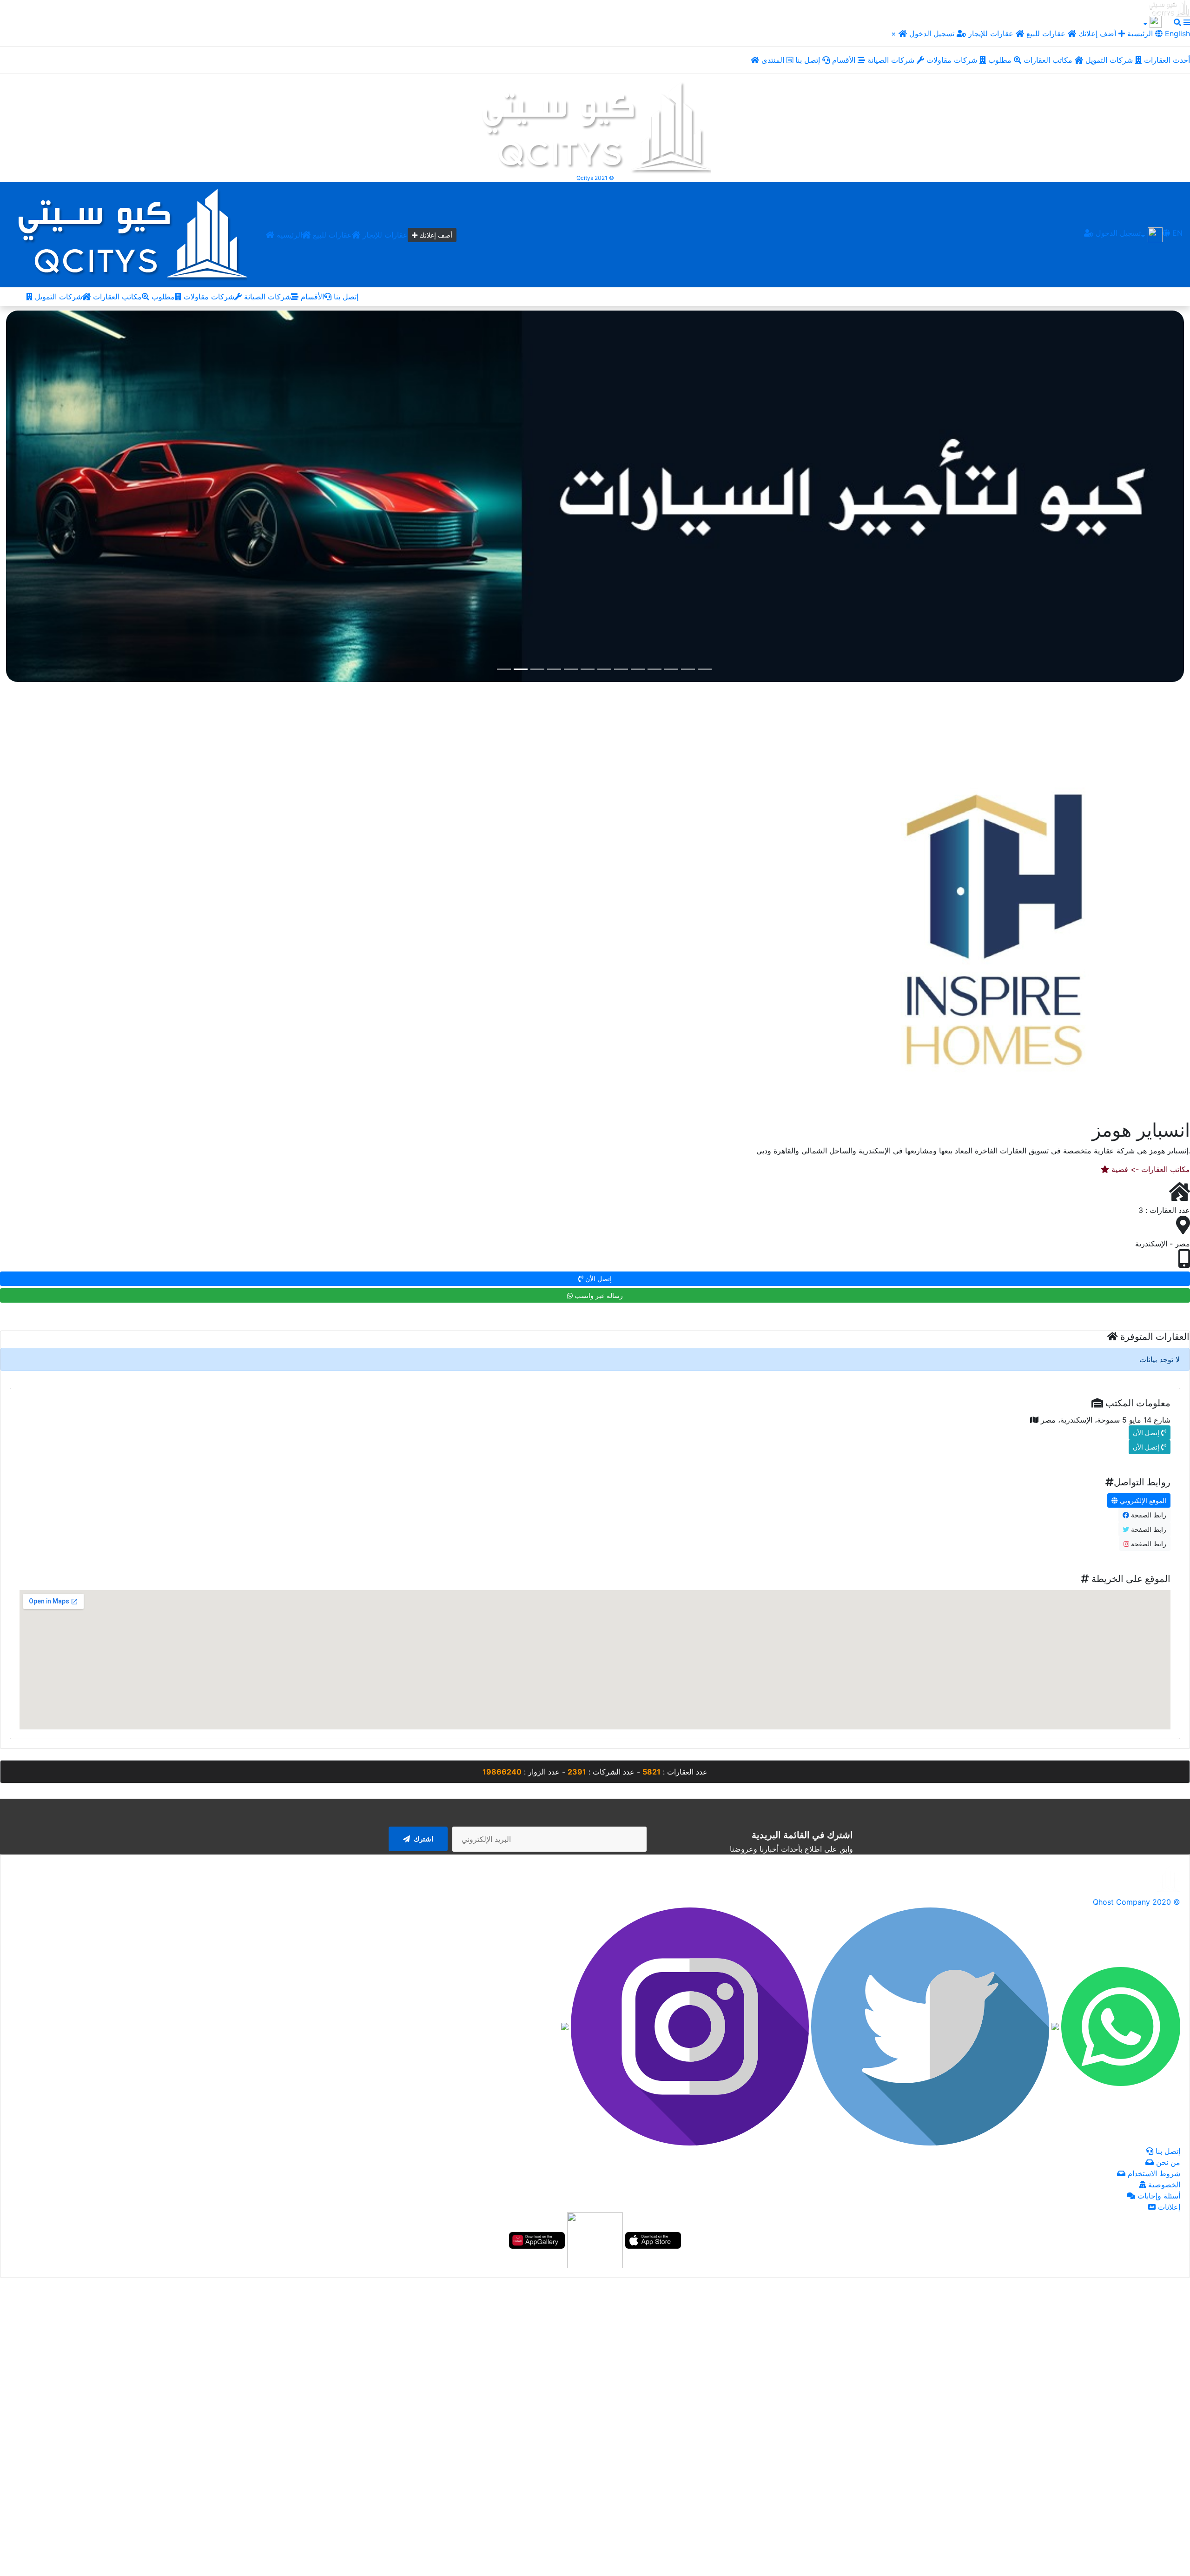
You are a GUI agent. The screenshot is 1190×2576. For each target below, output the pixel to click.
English (1176, 33)
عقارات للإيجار (991, 33)
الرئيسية (288, 235)
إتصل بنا (809, 60)
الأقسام (845, 60)
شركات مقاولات (953, 60)
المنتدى (774, 60)
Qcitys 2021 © (595, 178)
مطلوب (1001, 60)
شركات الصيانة (892, 60)
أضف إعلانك (1097, 33)
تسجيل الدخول (933, 33)
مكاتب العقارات (1049, 60)
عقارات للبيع (1047, 33)
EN (1176, 233)
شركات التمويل (1110, 60)
